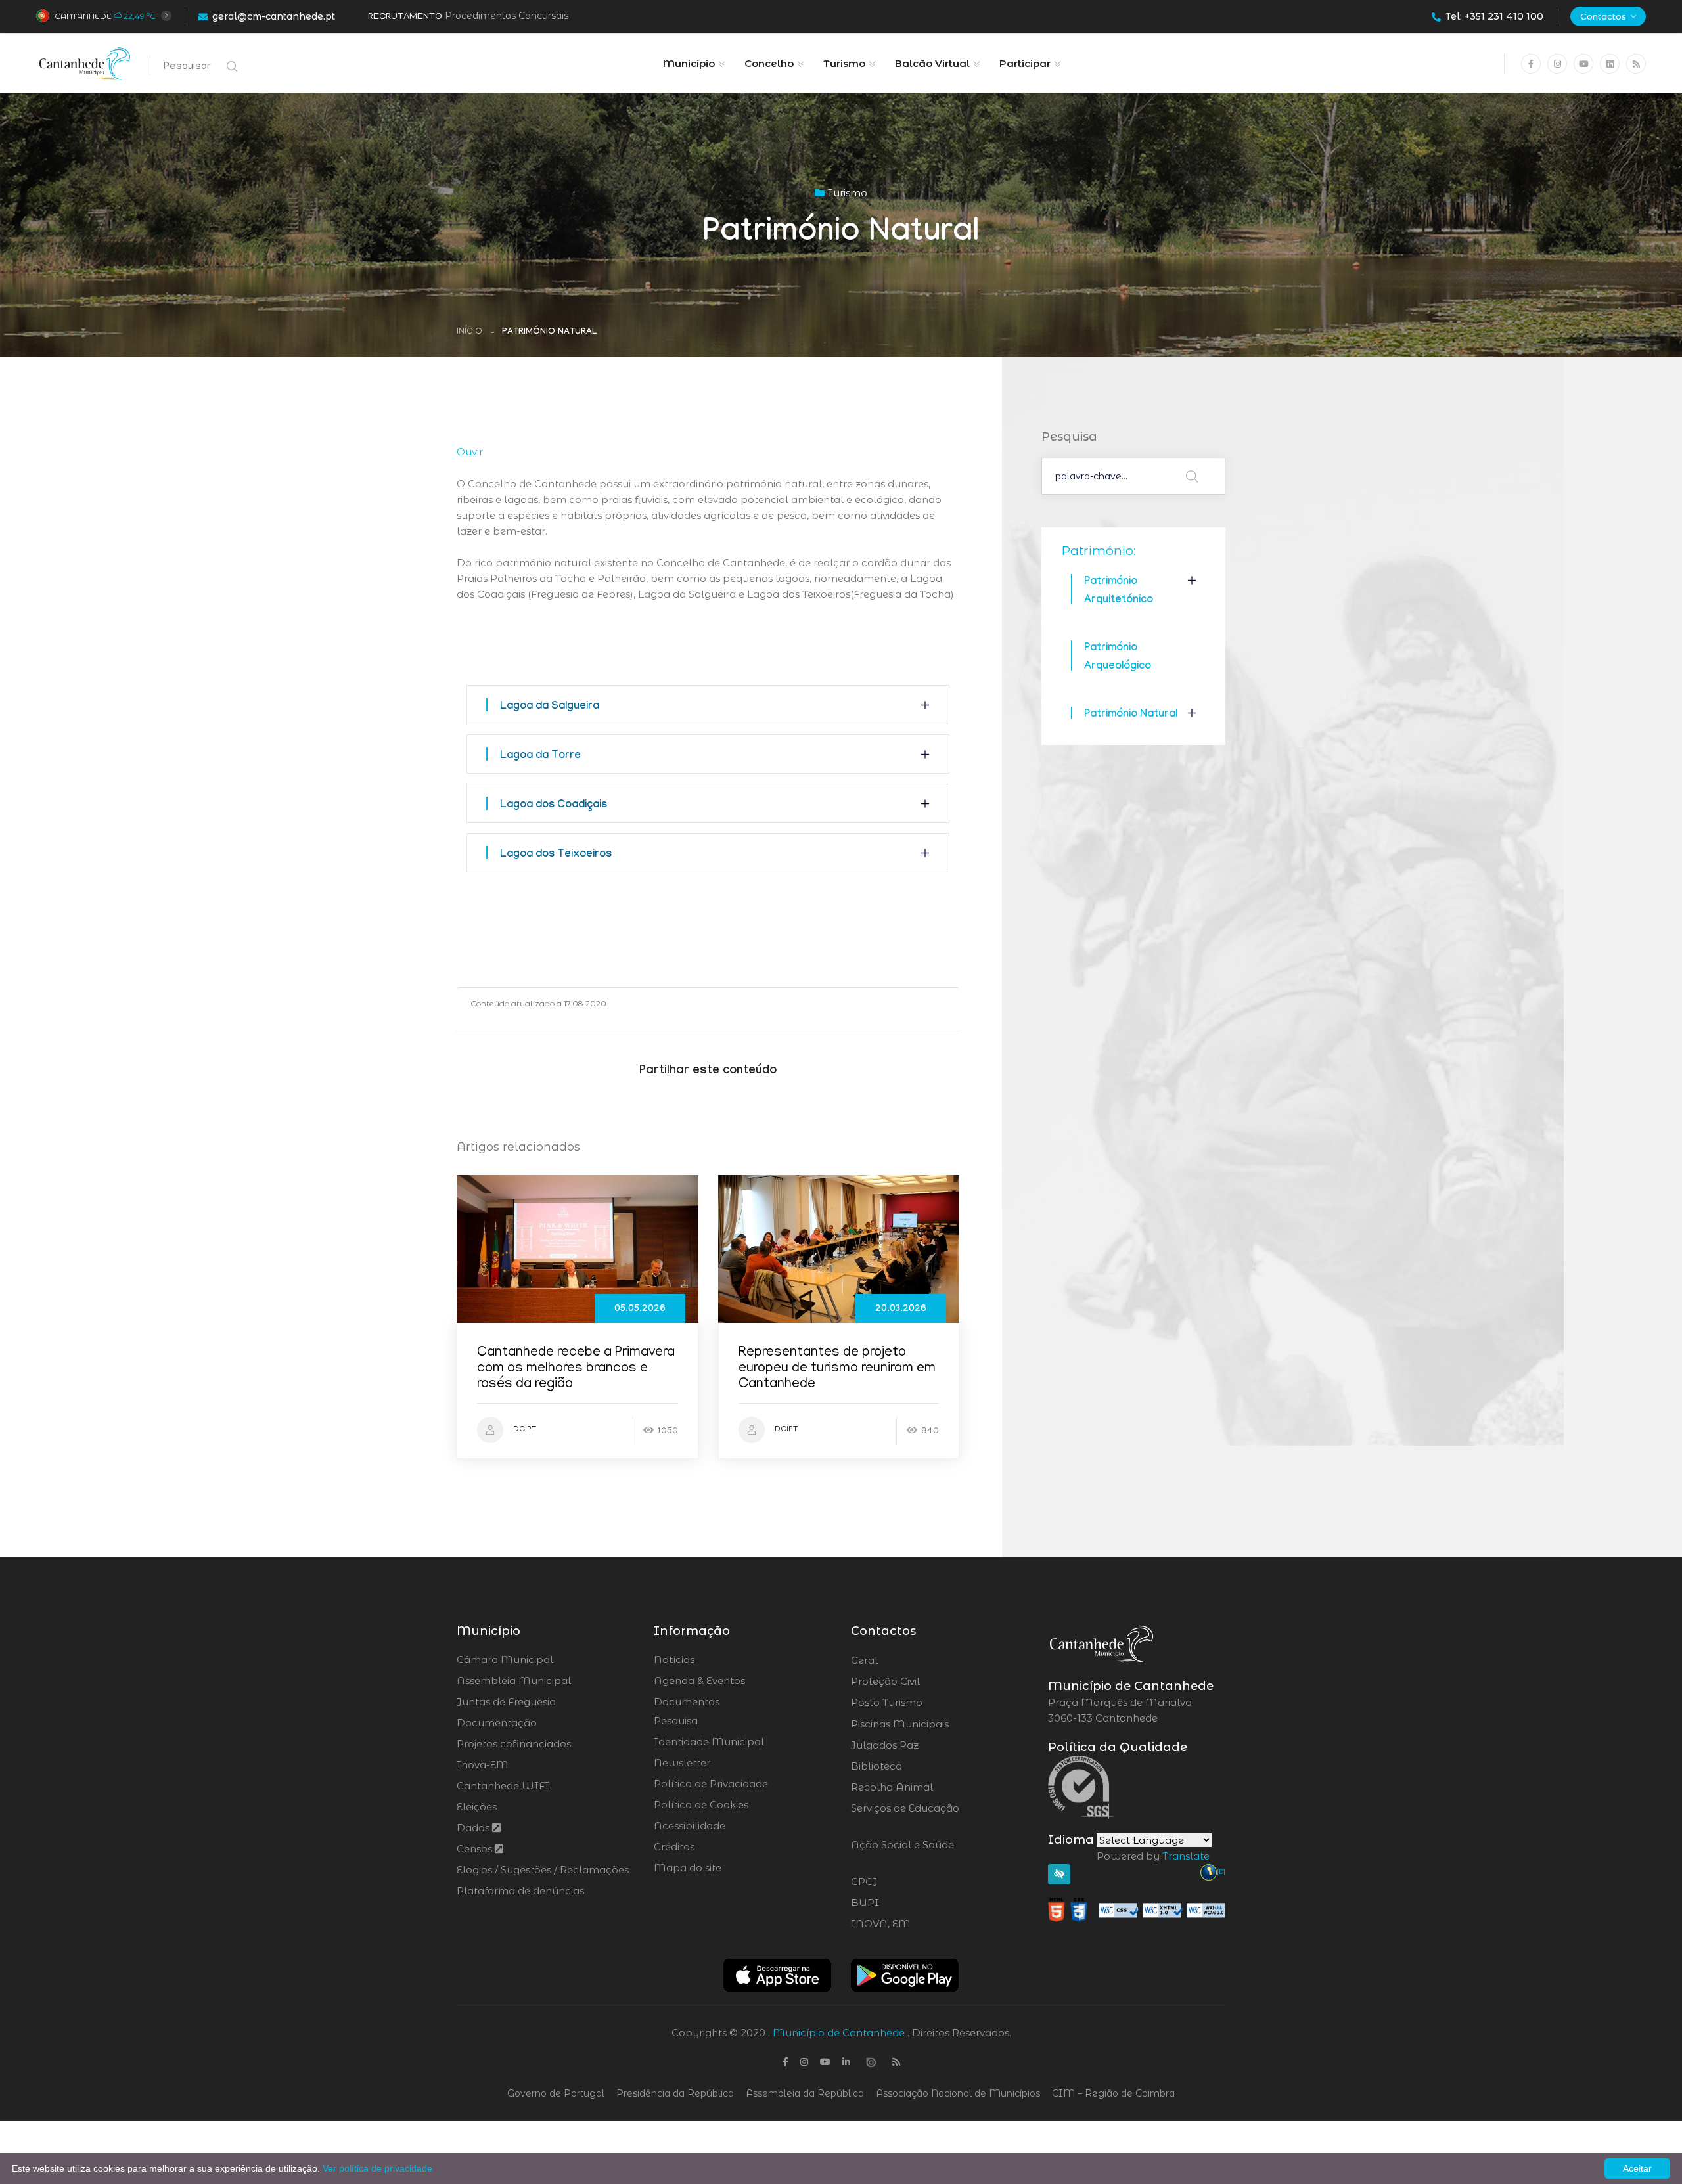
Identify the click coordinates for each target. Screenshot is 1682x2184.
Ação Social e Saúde (902, 1853)
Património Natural (1131, 715)
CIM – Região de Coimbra (1113, 2093)
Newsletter (682, 1763)
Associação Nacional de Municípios (958, 2093)
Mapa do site (688, 1868)
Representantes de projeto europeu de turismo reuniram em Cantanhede (837, 1369)
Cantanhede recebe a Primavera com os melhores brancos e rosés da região (576, 1369)
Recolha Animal (927, 1787)
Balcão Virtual (932, 63)
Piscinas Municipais (936, 1724)
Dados (474, 1828)
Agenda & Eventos (699, 1681)
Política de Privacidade (711, 1784)
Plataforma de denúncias (520, 1891)
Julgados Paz (921, 1745)
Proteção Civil (921, 1682)
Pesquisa (676, 1721)
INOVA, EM (917, 1924)
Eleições (477, 1807)
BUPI (901, 1903)
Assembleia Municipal (514, 1681)
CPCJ (899, 1882)
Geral (900, 1660)
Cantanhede (83, 16)
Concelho (769, 63)
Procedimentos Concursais (507, 16)
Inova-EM (483, 1765)
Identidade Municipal (709, 1742)
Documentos (687, 1702)
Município (689, 63)
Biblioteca (913, 1766)
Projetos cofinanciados (514, 1744)
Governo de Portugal (556, 2093)
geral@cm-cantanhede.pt (274, 16)
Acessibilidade (690, 1826)
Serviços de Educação (905, 1816)
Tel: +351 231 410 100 (1494, 16)
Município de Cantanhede (839, 2033)
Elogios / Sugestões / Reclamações (543, 1870)
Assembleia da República (805, 2093)
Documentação (497, 1723)
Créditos (674, 1847)
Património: (1099, 550)
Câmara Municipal (505, 1660)
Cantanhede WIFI (503, 1786)
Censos (476, 1849)
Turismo (844, 63)
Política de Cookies (701, 1805)
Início (469, 332)
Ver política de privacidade (377, 2168)
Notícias (674, 1660)
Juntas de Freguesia (506, 1702)
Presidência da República (675, 2093)
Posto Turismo (921, 1703)
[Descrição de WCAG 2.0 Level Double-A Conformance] (1137, 1909)
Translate (1186, 1856)
